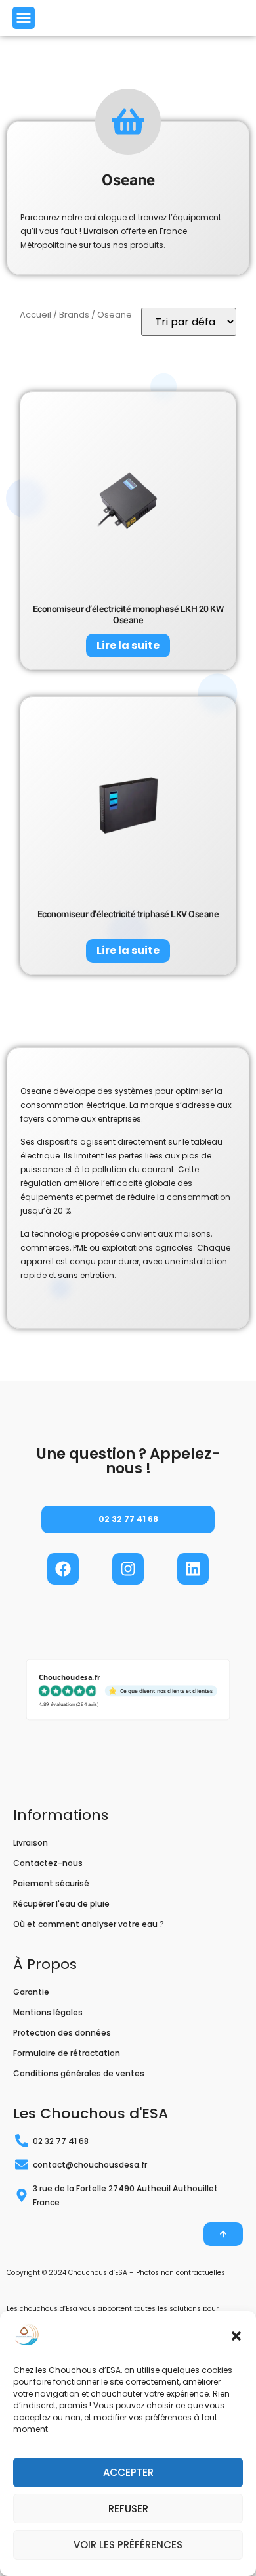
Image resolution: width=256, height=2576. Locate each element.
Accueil (35, 315)
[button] (236, 2336)
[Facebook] (63, 1569)
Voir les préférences (128, 2545)
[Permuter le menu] (24, 18)
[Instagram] (128, 1569)
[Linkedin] (193, 1569)
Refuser (128, 2509)
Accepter (128, 2472)
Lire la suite (128, 645)
